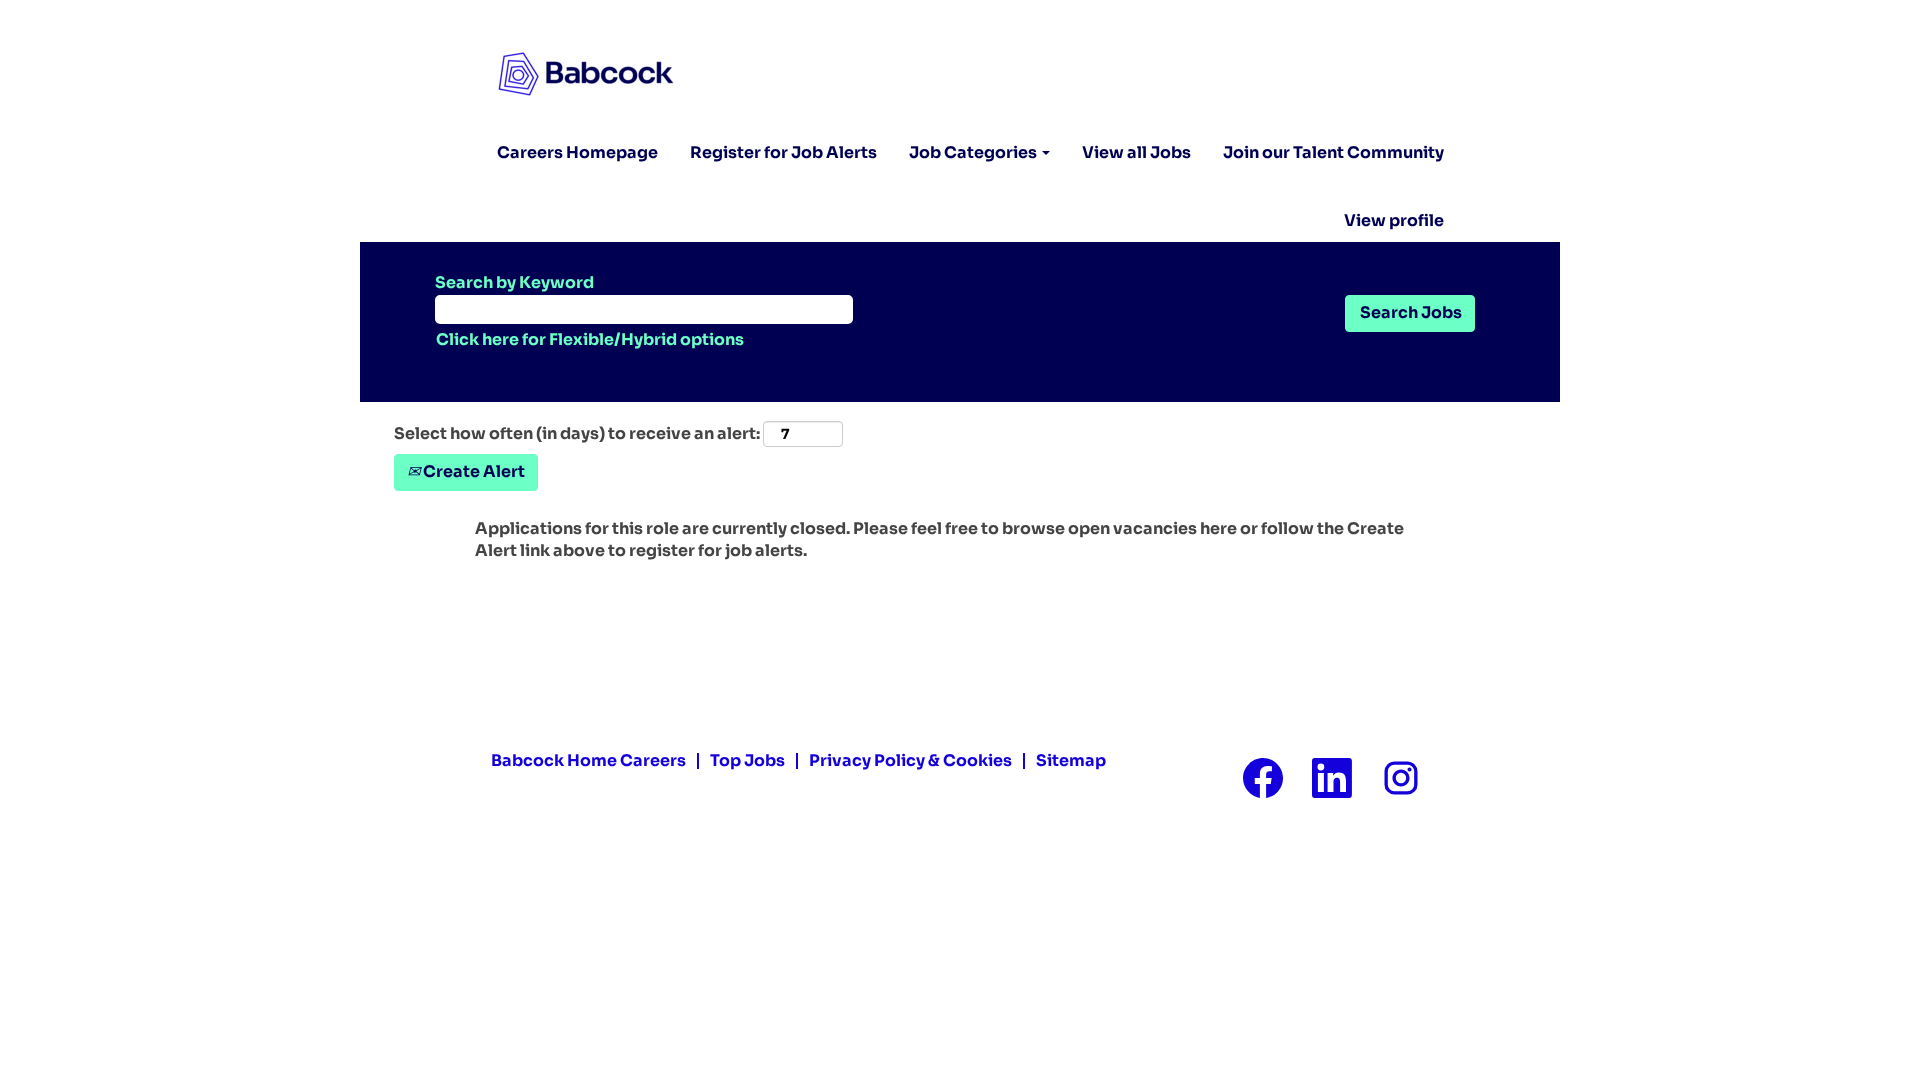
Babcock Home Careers (588, 760)
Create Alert (472, 471)
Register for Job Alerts (783, 152)
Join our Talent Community (1333, 152)
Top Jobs (747, 760)
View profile (1394, 221)
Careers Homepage (577, 152)
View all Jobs (1136, 152)
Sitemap (1071, 760)
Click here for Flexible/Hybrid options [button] (590, 339)
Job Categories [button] (974, 152)
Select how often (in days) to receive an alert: (577, 433)
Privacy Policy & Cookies (910, 760)
